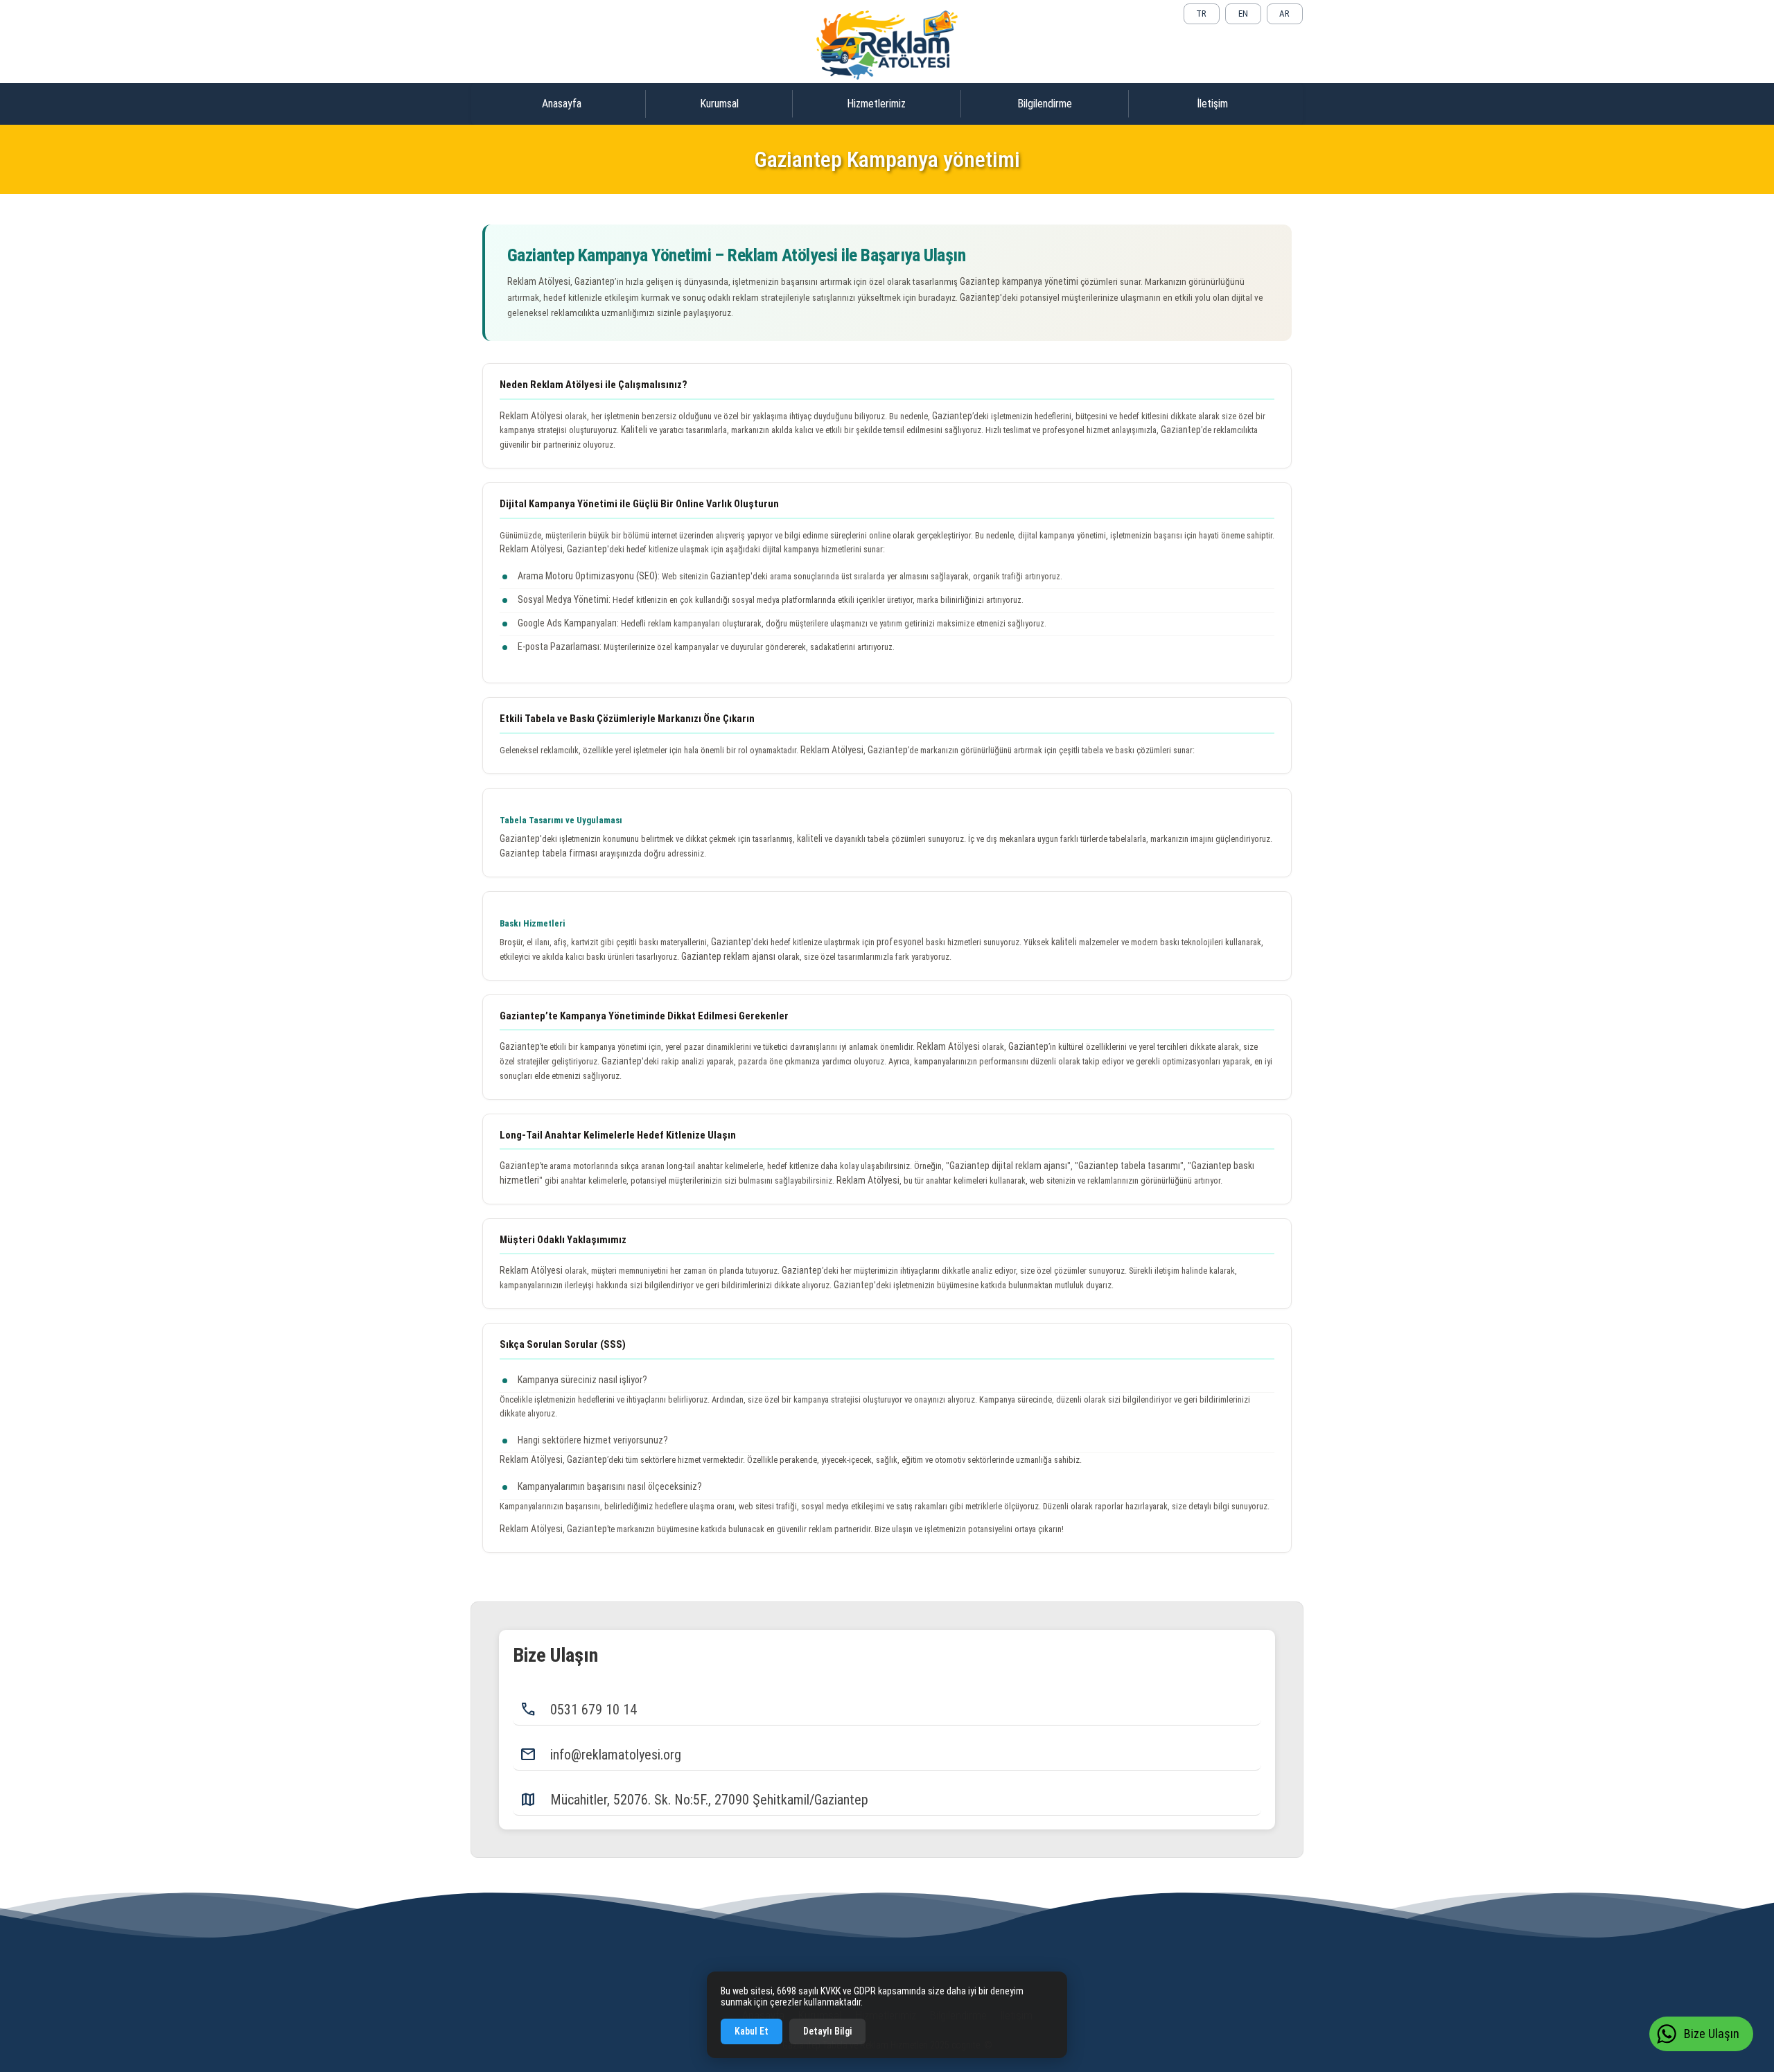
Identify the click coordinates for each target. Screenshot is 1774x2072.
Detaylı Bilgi (827, 2031)
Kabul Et (752, 2031)
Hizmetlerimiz (876, 104)
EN (1244, 14)
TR (1202, 14)
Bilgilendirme (1045, 104)
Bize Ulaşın (1712, 2034)
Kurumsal (719, 104)
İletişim (1212, 104)
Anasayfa (562, 104)
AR (1285, 14)
